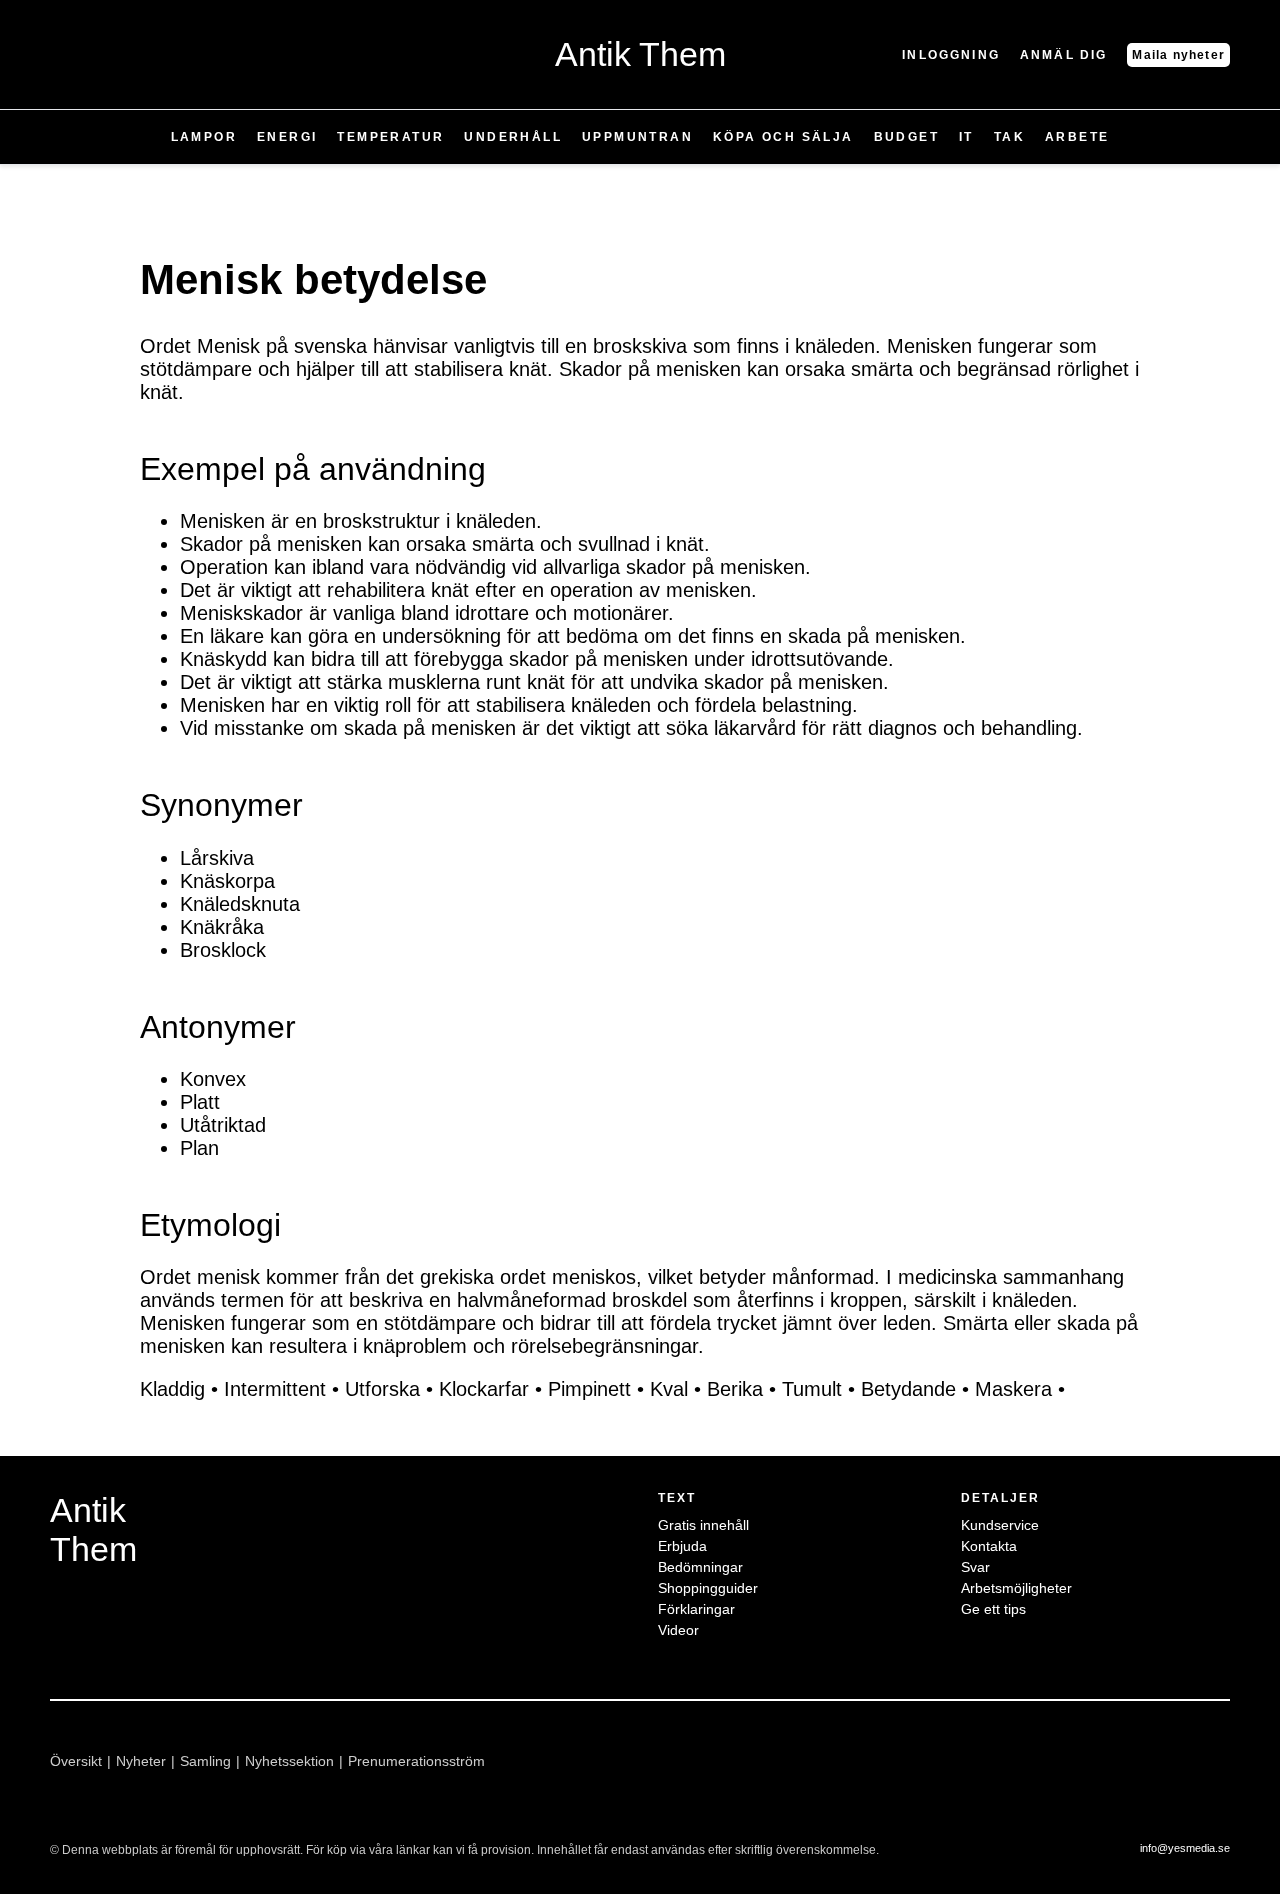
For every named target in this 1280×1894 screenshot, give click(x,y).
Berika (735, 1389)
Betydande (908, 1389)
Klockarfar (484, 1389)
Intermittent (275, 1389)
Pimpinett (589, 1389)
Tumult (812, 1389)
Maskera (1013, 1389)
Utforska (382, 1389)
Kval (669, 1389)
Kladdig (172, 1389)
